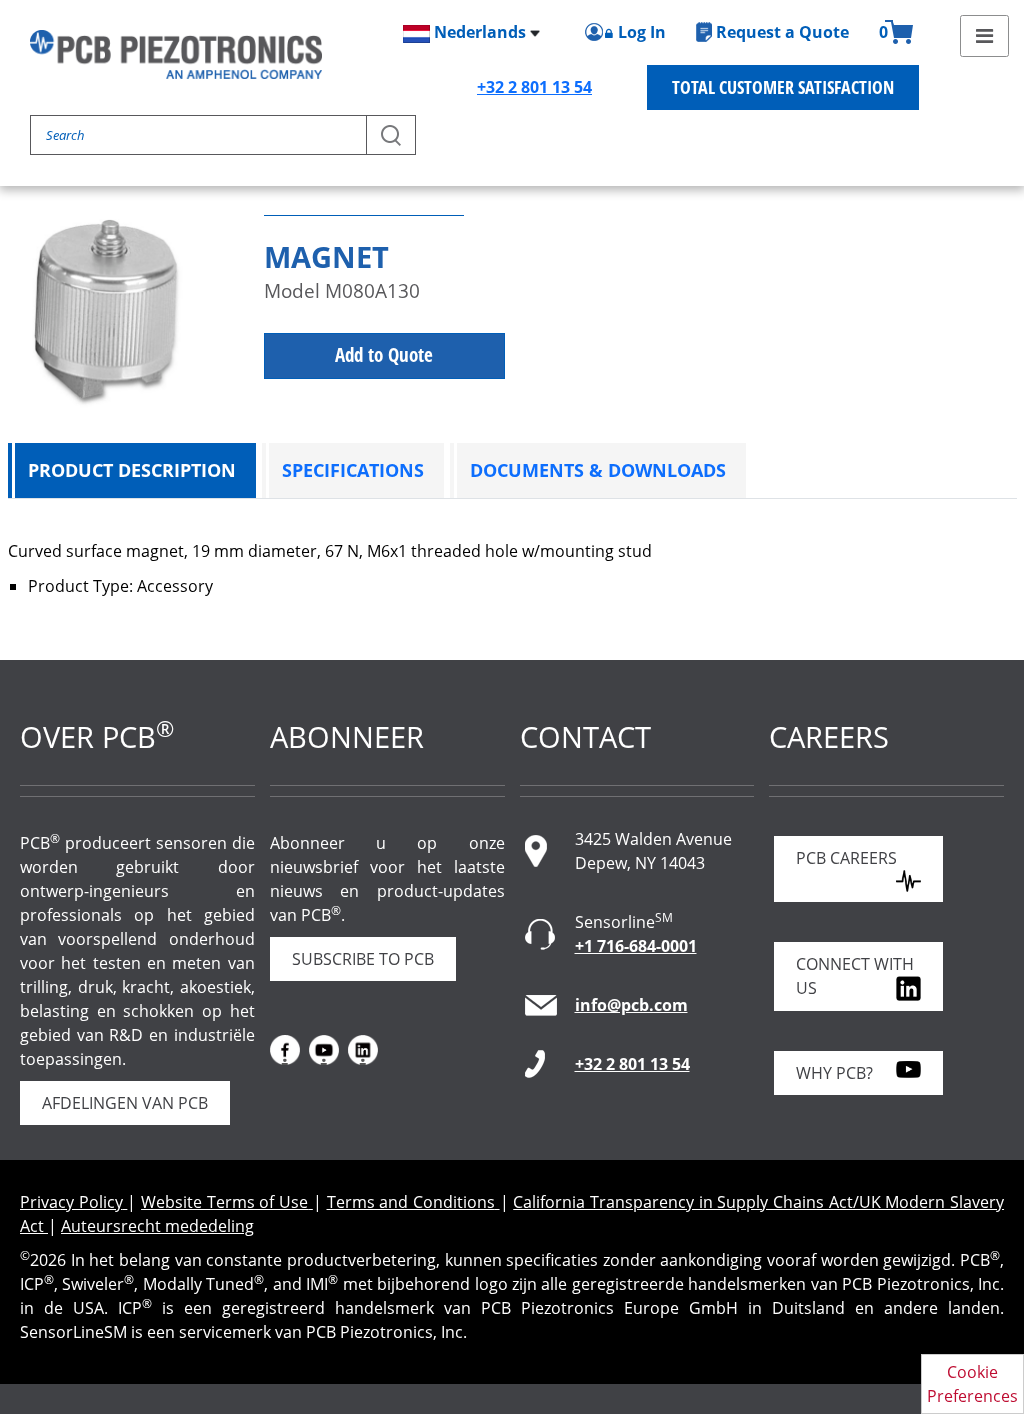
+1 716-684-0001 (636, 946)
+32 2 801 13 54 (534, 87)
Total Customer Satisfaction (783, 87)
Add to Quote (384, 355)
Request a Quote (782, 32)
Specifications (353, 470)
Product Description (132, 470)
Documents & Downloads (598, 470)
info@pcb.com (631, 1005)
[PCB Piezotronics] (176, 54)
